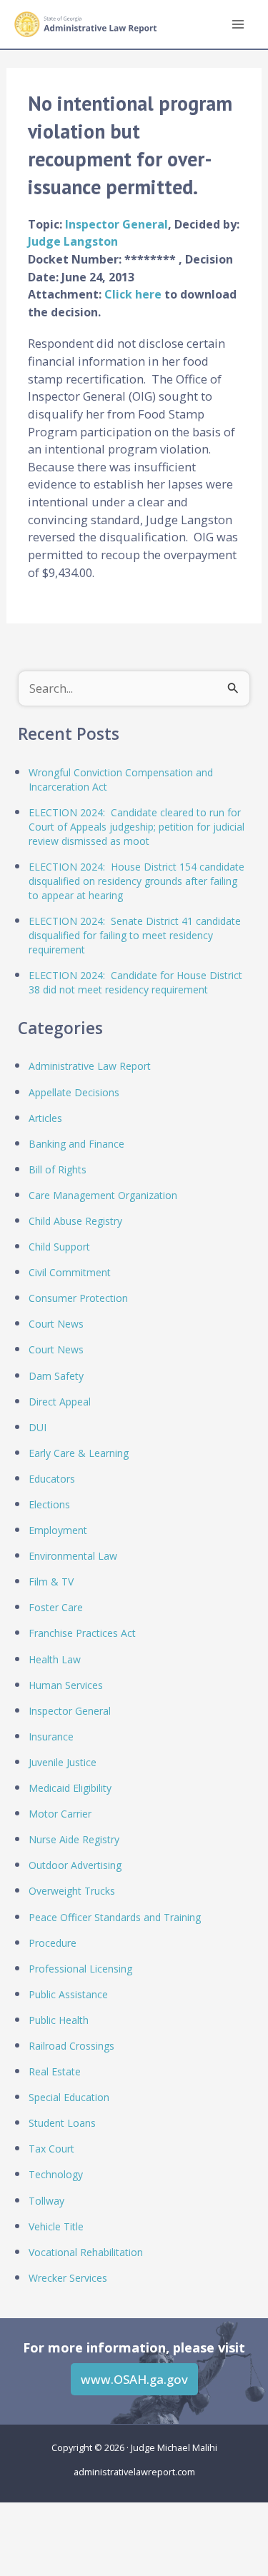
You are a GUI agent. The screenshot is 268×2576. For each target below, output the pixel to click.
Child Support (59, 1247)
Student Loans (62, 2123)
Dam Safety (56, 1376)
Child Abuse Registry (75, 1221)
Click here (134, 294)
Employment (58, 1530)
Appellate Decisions (74, 1092)
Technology (56, 2174)
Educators (52, 1479)
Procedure (53, 1943)
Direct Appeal (60, 1402)
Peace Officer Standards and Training (115, 1917)
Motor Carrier (60, 1814)
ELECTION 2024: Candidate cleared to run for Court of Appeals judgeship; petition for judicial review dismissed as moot (137, 827)
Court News (56, 1324)
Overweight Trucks (72, 1891)
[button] (134, 2379)
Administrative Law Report (90, 1066)
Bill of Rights (58, 1169)
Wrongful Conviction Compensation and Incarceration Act (121, 780)
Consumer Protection (78, 1298)
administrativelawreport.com (134, 2472)
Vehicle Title (56, 2226)
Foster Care (56, 1607)
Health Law (55, 1659)
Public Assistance (68, 1994)
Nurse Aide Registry (74, 1839)
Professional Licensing (80, 1969)
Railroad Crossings (71, 2046)
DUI (38, 1427)
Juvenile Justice (63, 1762)
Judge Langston (73, 241)
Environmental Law (73, 1556)
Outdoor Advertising (75, 1865)
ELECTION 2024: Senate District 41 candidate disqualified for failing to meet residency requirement (135, 935)
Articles (45, 1118)
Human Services (66, 1685)
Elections (49, 1504)
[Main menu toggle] (238, 25)
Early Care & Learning (79, 1453)
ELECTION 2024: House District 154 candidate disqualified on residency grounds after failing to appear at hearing (137, 881)
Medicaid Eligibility (70, 1788)
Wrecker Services (68, 2278)
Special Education (69, 2097)
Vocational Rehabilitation (86, 2252)
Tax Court (51, 2149)
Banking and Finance (76, 1144)
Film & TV (51, 1582)
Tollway (46, 2201)
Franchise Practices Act (82, 1633)
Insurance (51, 1736)
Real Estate (55, 2071)
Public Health (59, 2020)
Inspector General (116, 224)
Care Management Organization (103, 1195)
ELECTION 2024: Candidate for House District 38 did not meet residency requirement (135, 982)
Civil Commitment (70, 1272)
